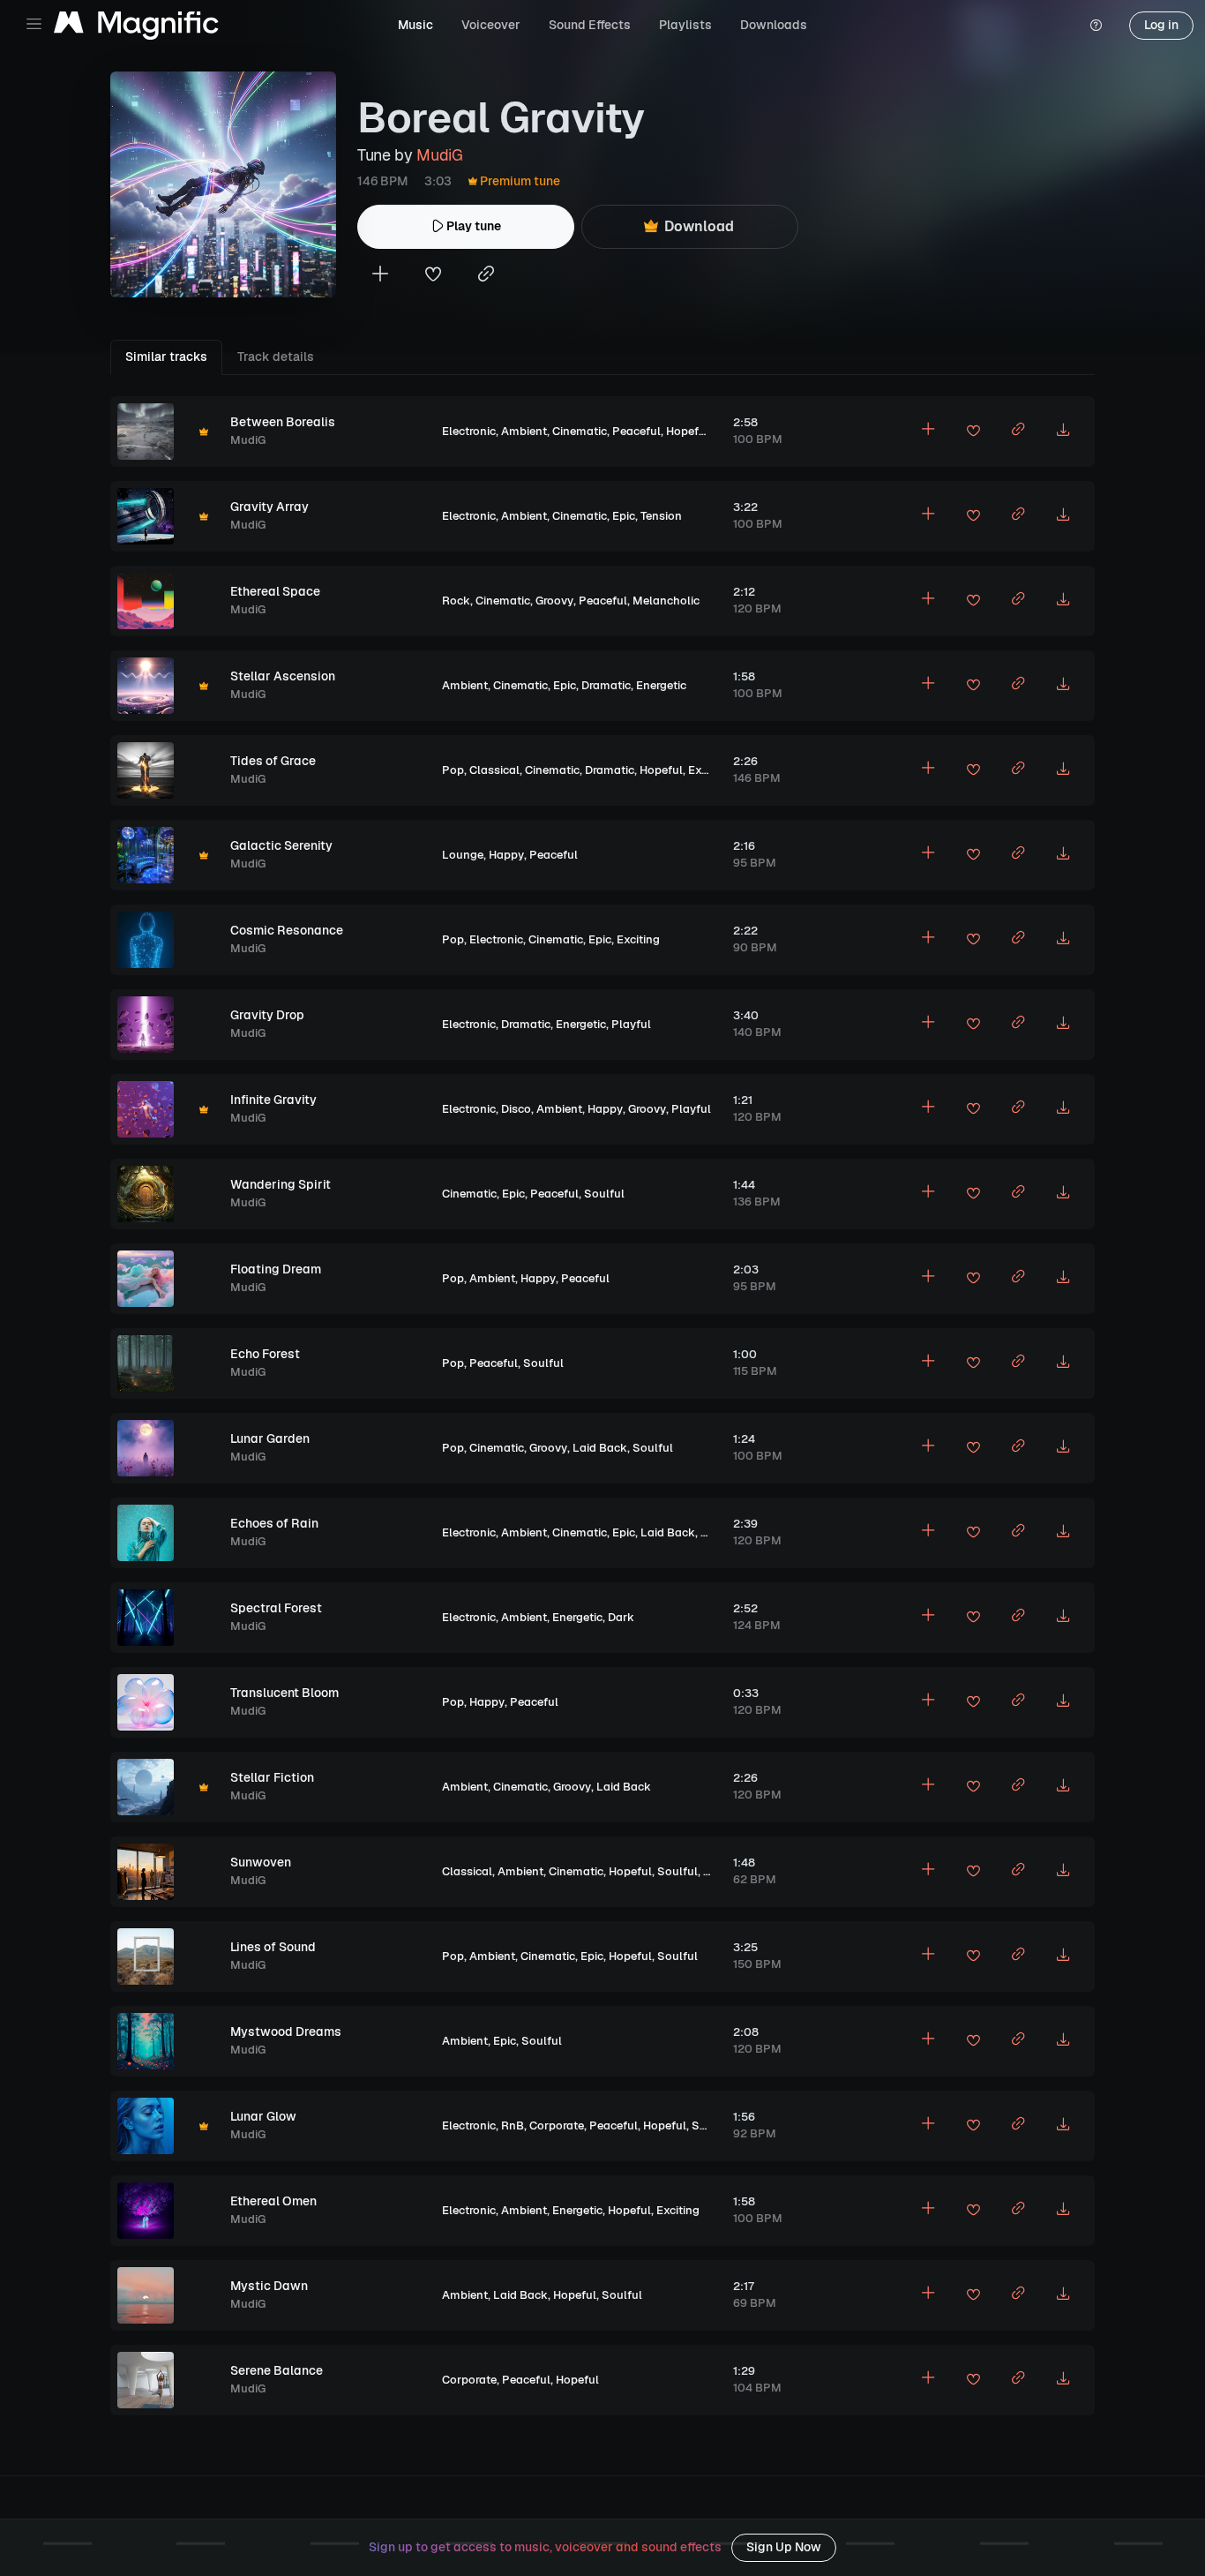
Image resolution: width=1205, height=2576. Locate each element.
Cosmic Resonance (287, 930)
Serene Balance (277, 2370)
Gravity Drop (267, 1015)
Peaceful (636, 431)
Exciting (710, 770)
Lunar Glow (263, 2116)
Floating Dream (276, 1269)
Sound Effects (590, 25)
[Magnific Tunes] (136, 26)
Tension (661, 516)
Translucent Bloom (284, 1693)
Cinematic (580, 431)
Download (697, 226)
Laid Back (600, 1448)
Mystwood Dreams (286, 2032)
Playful (631, 1024)
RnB (513, 2125)
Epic (624, 516)
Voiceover (491, 25)
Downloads (774, 25)
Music (415, 25)
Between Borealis (283, 422)
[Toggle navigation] (34, 24)
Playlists (685, 25)
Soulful (604, 1194)
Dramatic (606, 685)
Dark (621, 1617)
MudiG (439, 155)
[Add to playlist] (380, 276)
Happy (506, 855)
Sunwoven (261, 1862)
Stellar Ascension (283, 676)
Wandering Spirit (281, 1184)
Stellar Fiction (272, 1777)
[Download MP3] (1063, 432)
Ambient (524, 431)
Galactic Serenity (281, 845)
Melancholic (666, 601)
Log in (1161, 25)
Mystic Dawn (269, 2286)
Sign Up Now (784, 2547)
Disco (516, 1109)
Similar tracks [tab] (166, 357)
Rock (456, 601)
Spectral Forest (276, 1608)
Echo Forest (265, 1354)
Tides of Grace (273, 761)
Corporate (557, 2125)
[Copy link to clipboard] (486, 276)
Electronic (469, 431)
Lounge (463, 855)
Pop (453, 770)
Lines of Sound (273, 1947)
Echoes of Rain (274, 1523)
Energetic (661, 685)
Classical (494, 770)
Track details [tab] (276, 357)
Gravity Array (269, 507)
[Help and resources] (1096, 26)
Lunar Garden (270, 1438)
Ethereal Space (275, 591)
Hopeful (688, 431)
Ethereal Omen (273, 2201)
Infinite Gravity (273, 1100)
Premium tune (519, 181)
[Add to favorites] (433, 276)
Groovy (554, 601)
